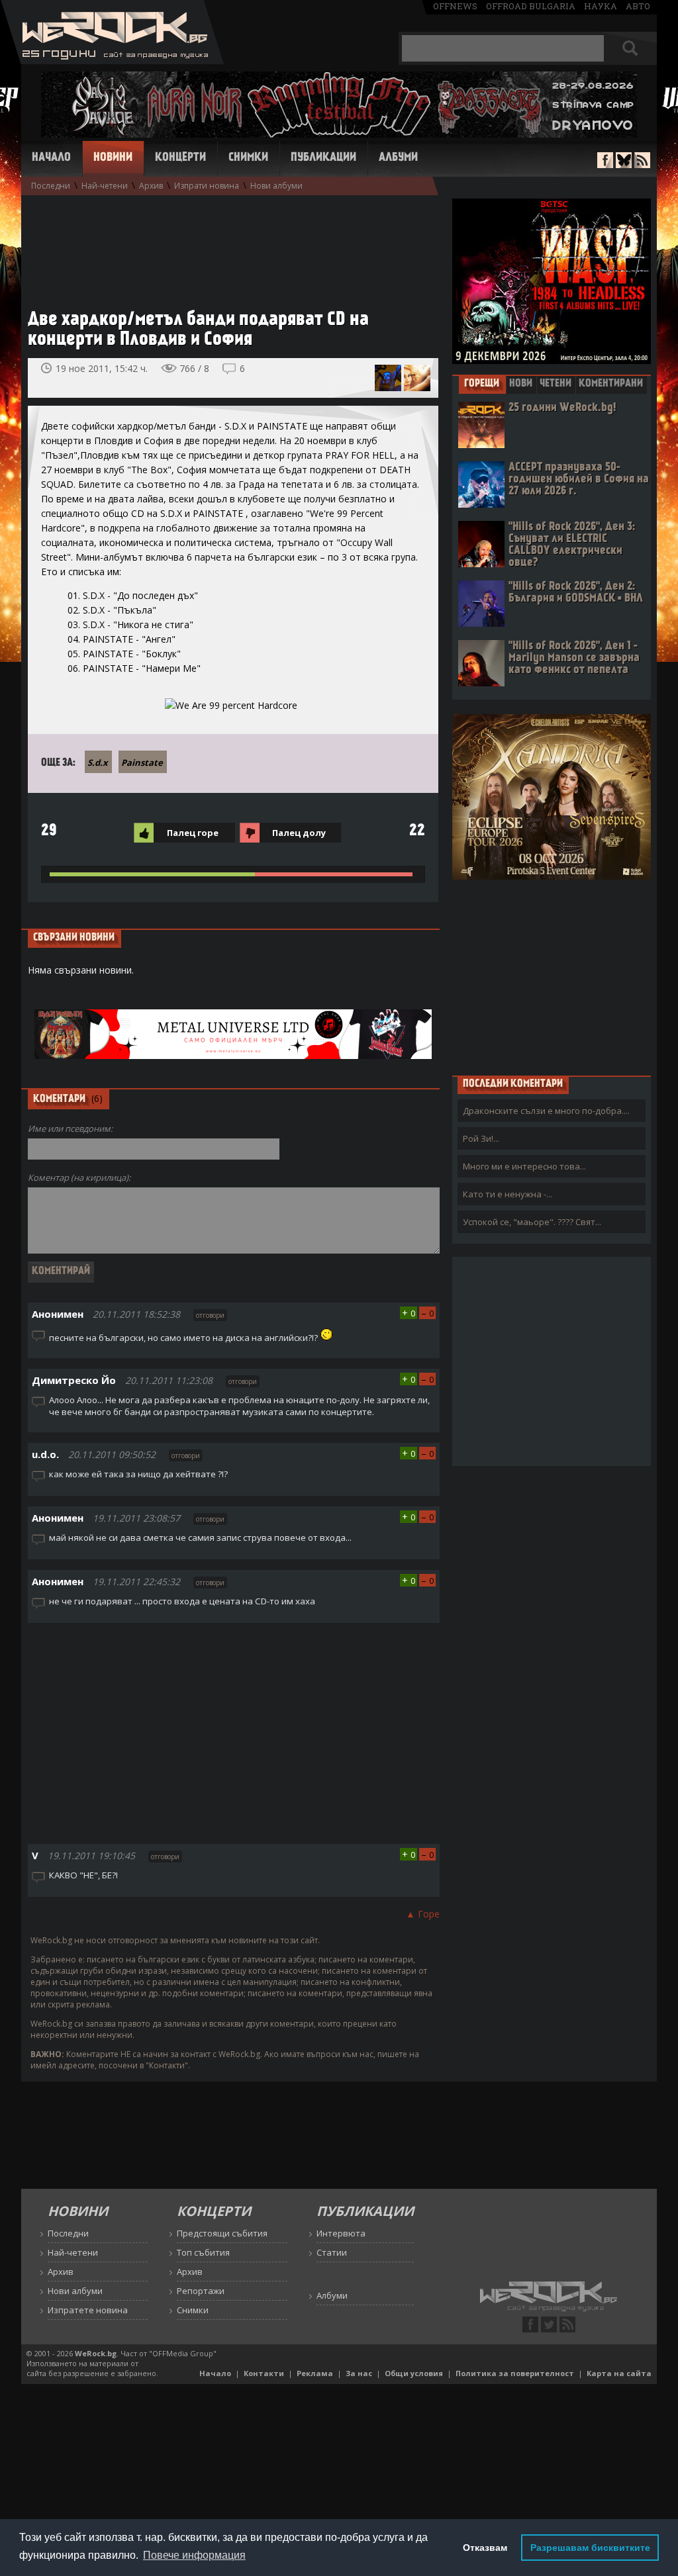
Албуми (398, 158)
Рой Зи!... (481, 1138)
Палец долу (299, 833)
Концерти (180, 158)
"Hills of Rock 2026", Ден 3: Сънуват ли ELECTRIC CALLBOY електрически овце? (572, 545)
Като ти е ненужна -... (508, 1194)
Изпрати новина (207, 186)
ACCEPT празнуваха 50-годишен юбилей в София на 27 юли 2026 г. (579, 480)
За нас (359, 2373)
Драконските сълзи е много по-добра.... (546, 1111)
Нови (521, 384)
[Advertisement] (226, 246)
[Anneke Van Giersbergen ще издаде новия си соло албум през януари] (417, 378)
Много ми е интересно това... (524, 1166)
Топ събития (203, 2252)
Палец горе (193, 833)
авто (638, 6)
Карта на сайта (619, 2373)
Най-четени (105, 186)
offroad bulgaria (531, 6)
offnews (455, 6)
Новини (113, 158)
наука (601, 6)
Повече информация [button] (194, 2555)
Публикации (323, 158)
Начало (51, 158)
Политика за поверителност (515, 2373)
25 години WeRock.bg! (562, 408)
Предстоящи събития (222, 2233)
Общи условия (414, 2373)
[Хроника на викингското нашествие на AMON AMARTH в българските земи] (388, 378)
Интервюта (341, 2233)
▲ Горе (423, 1914)
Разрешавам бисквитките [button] (590, 2548)
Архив (151, 186)
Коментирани (611, 384)
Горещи (482, 384)
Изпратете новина (88, 2310)
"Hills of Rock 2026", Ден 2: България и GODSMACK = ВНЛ (576, 593)
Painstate (142, 762)
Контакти (264, 2373)
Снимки (248, 158)
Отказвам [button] (485, 2548)
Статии (332, 2252)
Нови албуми (276, 186)
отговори (210, 1315)
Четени (556, 384)
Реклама (315, 2373)
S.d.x (98, 762)
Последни (51, 186)
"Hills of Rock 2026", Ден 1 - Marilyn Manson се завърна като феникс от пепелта (574, 658)
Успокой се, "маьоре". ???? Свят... (532, 1222)
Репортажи (201, 2291)
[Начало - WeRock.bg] (112, 61)
